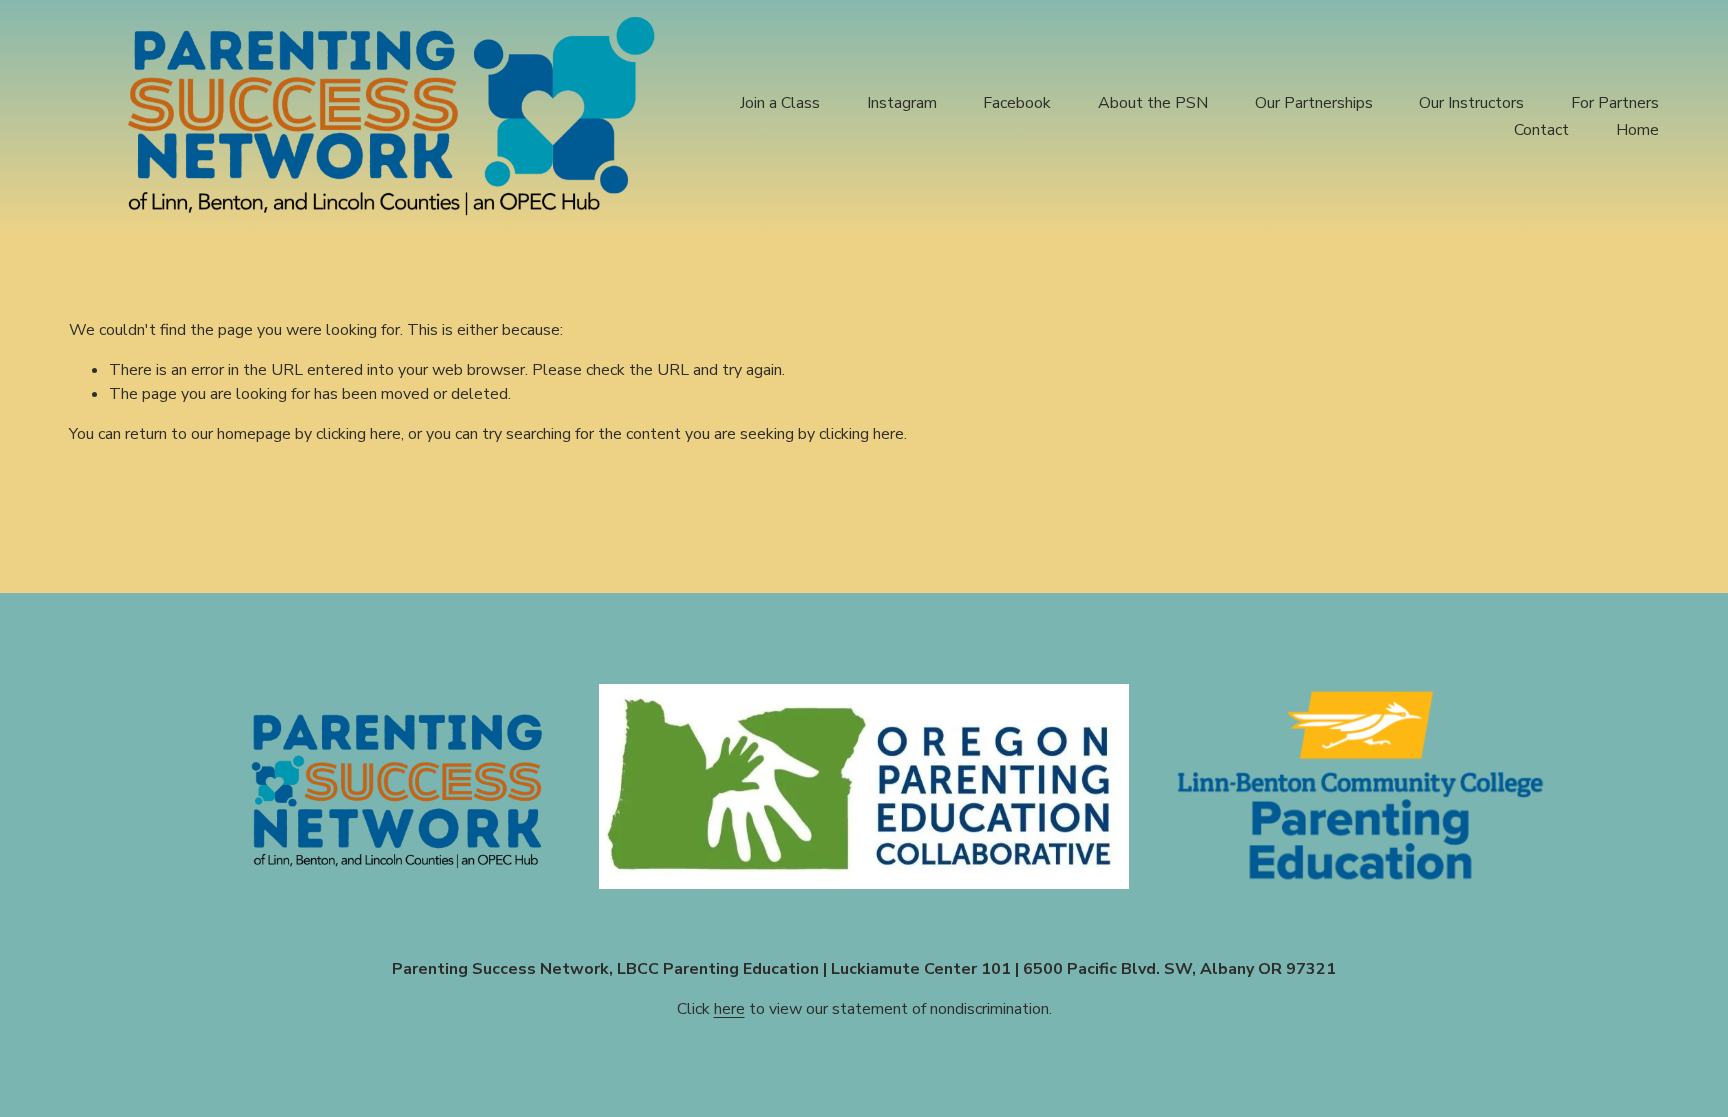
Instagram (902, 103)
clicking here (358, 434)
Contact (1541, 130)
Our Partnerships (1314, 103)
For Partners (1615, 103)
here (729, 1009)
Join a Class (780, 103)
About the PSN (1153, 103)
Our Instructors (1471, 103)
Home (1637, 130)
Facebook (1017, 103)
